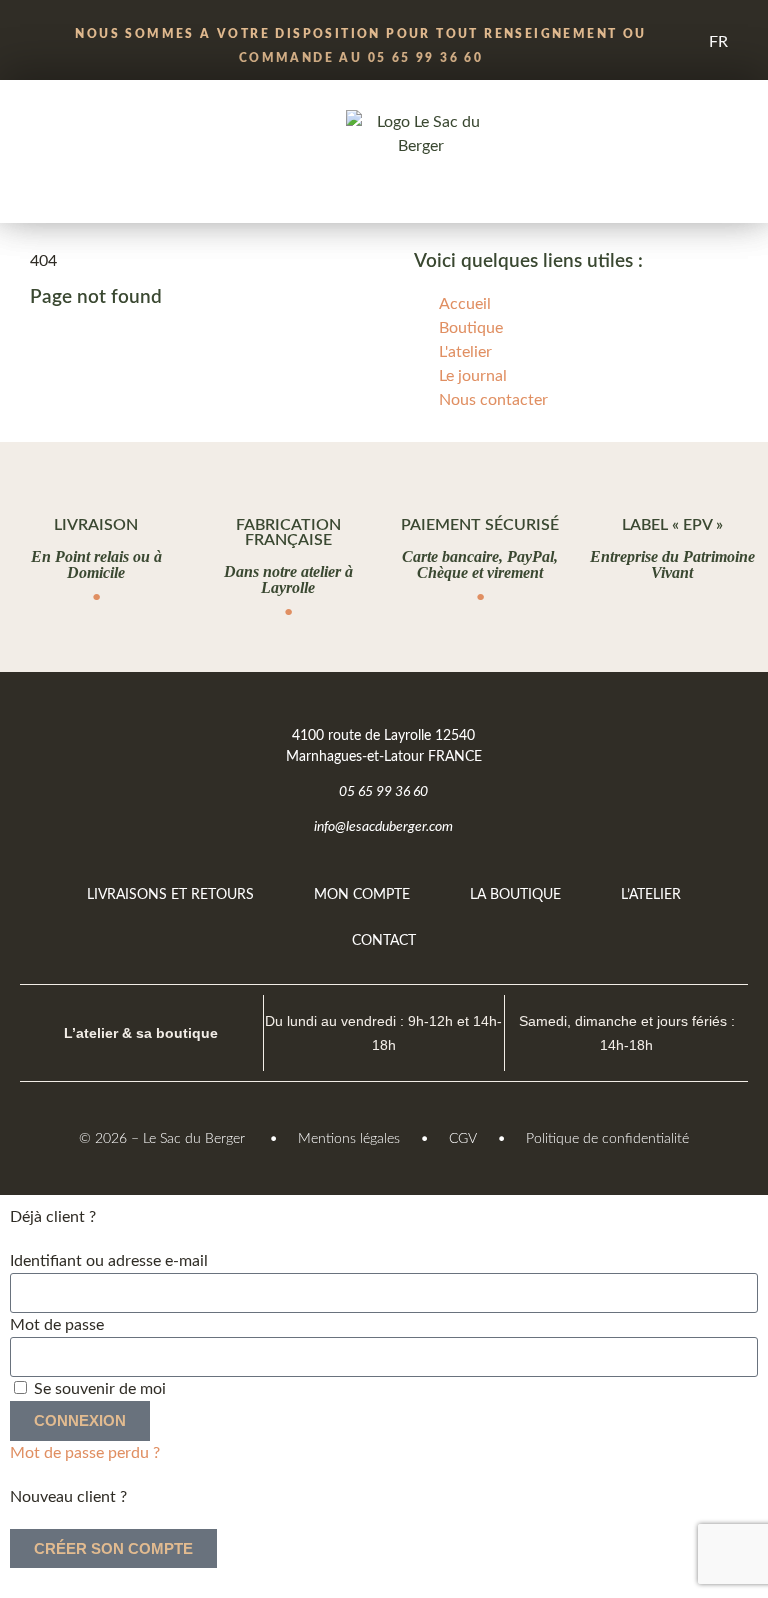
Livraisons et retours (170, 895)
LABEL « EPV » (672, 525)
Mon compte (362, 895)
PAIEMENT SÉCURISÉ (480, 525)
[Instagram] (715, 735)
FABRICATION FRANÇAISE (288, 532)
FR (718, 42)
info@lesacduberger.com (383, 827)
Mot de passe (57, 1325)
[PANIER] (697, 135)
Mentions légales (349, 1139)
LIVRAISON (96, 525)
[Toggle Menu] (100, 133)
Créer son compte (113, 1548)
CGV (463, 1139)
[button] (33, 201)
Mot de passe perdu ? (85, 1453)
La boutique (515, 895)
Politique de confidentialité (607, 1139)
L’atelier (651, 895)
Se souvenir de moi (98, 1389)
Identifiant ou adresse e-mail (109, 1261)
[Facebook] (664, 735)
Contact (384, 941)
